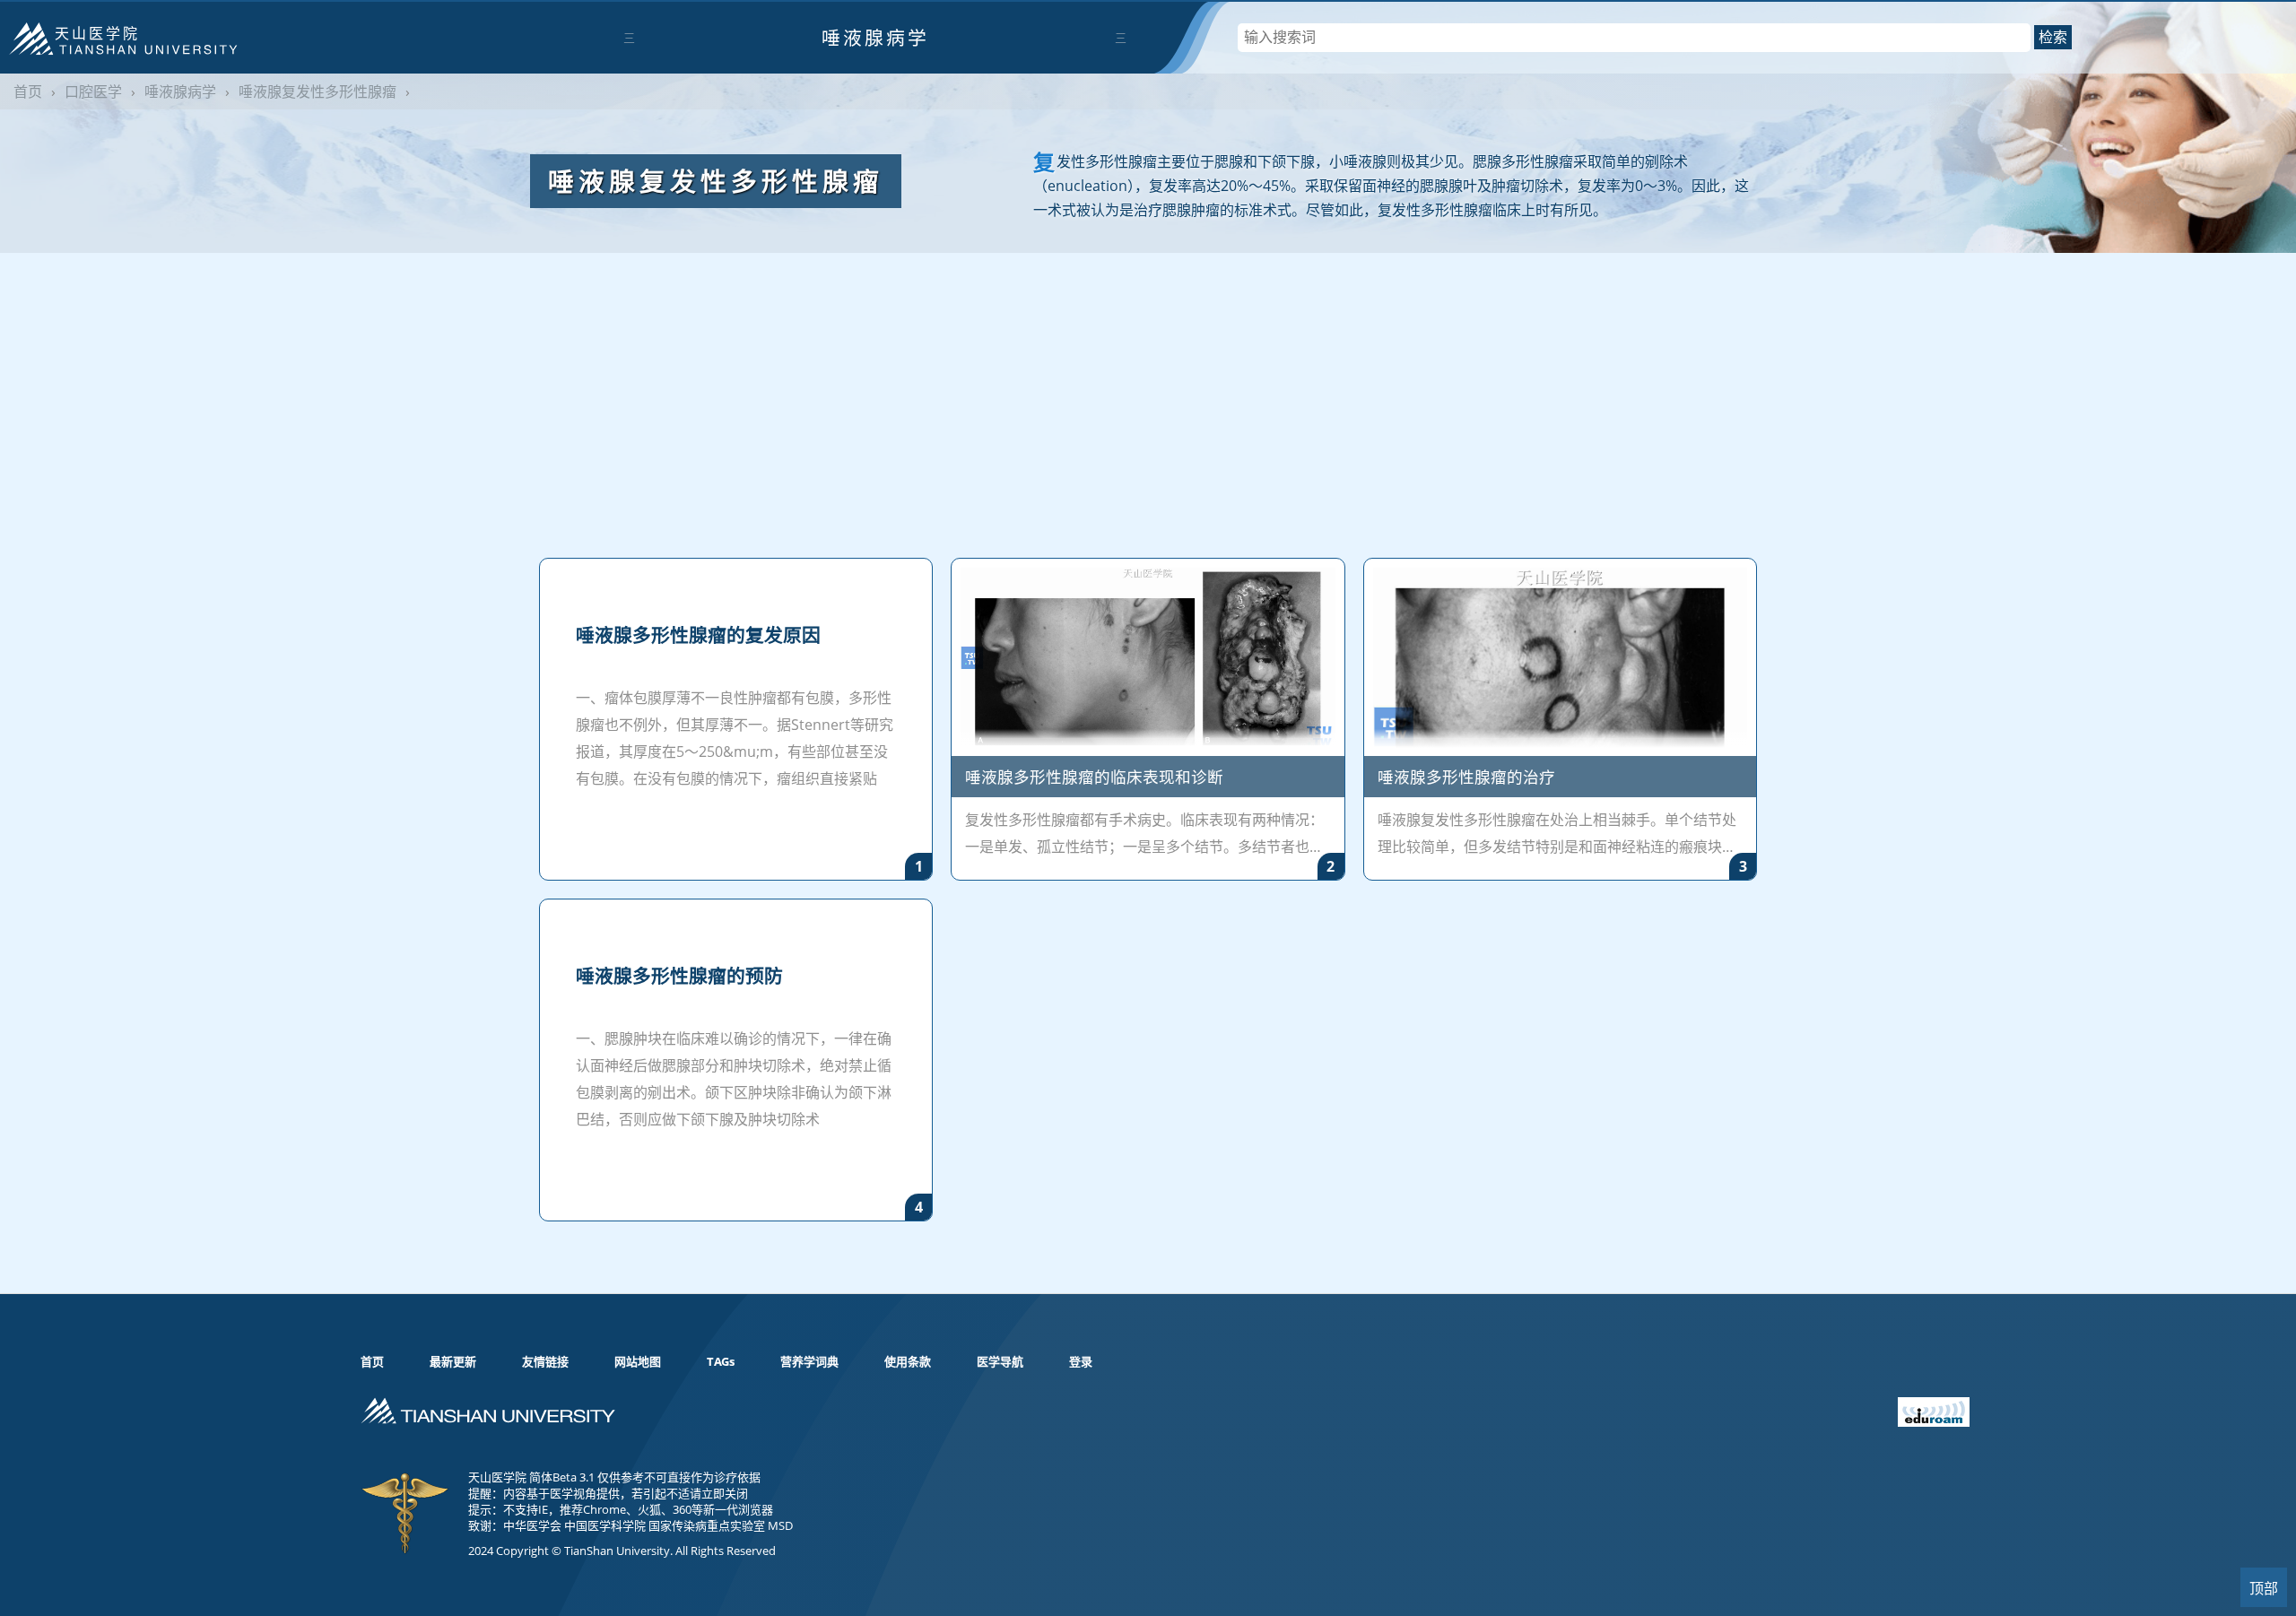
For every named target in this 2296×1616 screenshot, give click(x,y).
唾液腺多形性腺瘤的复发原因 (698, 635)
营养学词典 (809, 1361)
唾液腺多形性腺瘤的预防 (679, 976)
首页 (28, 91)
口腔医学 (93, 91)
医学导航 (1000, 1361)
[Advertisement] (1148, 387)
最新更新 (453, 1361)
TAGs (721, 1361)
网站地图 (638, 1361)
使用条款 (908, 1361)
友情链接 (545, 1361)
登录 (1081, 1361)
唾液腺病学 (875, 38)
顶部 (2264, 1589)
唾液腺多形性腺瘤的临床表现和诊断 (1094, 777)
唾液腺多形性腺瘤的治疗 (1466, 777)
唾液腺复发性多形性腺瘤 (317, 91)
